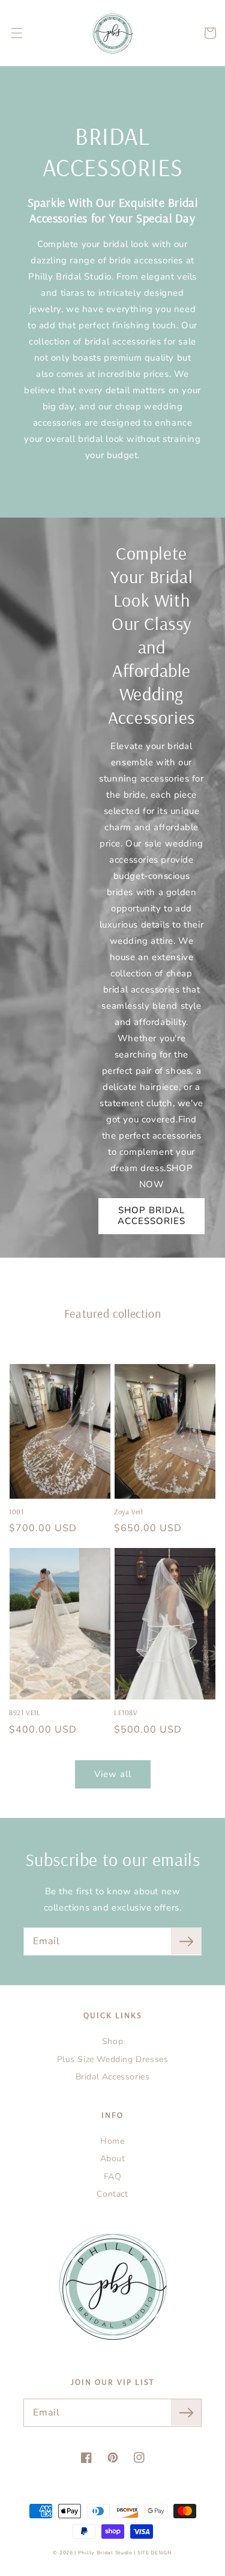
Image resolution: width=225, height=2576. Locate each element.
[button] (17, 33)
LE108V (126, 1712)
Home (112, 2141)
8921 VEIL (25, 1712)
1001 (16, 1512)
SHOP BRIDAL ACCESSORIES (151, 1216)
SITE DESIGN (155, 2553)
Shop (112, 2041)
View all (113, 1774)
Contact (112, 2194)
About (113, 2158)
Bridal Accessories (113, 2077)
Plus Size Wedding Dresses (113, 2059)
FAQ (113, 2177)
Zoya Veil (128, 1512)
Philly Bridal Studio (106, 2553)
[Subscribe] (186, 1941)
